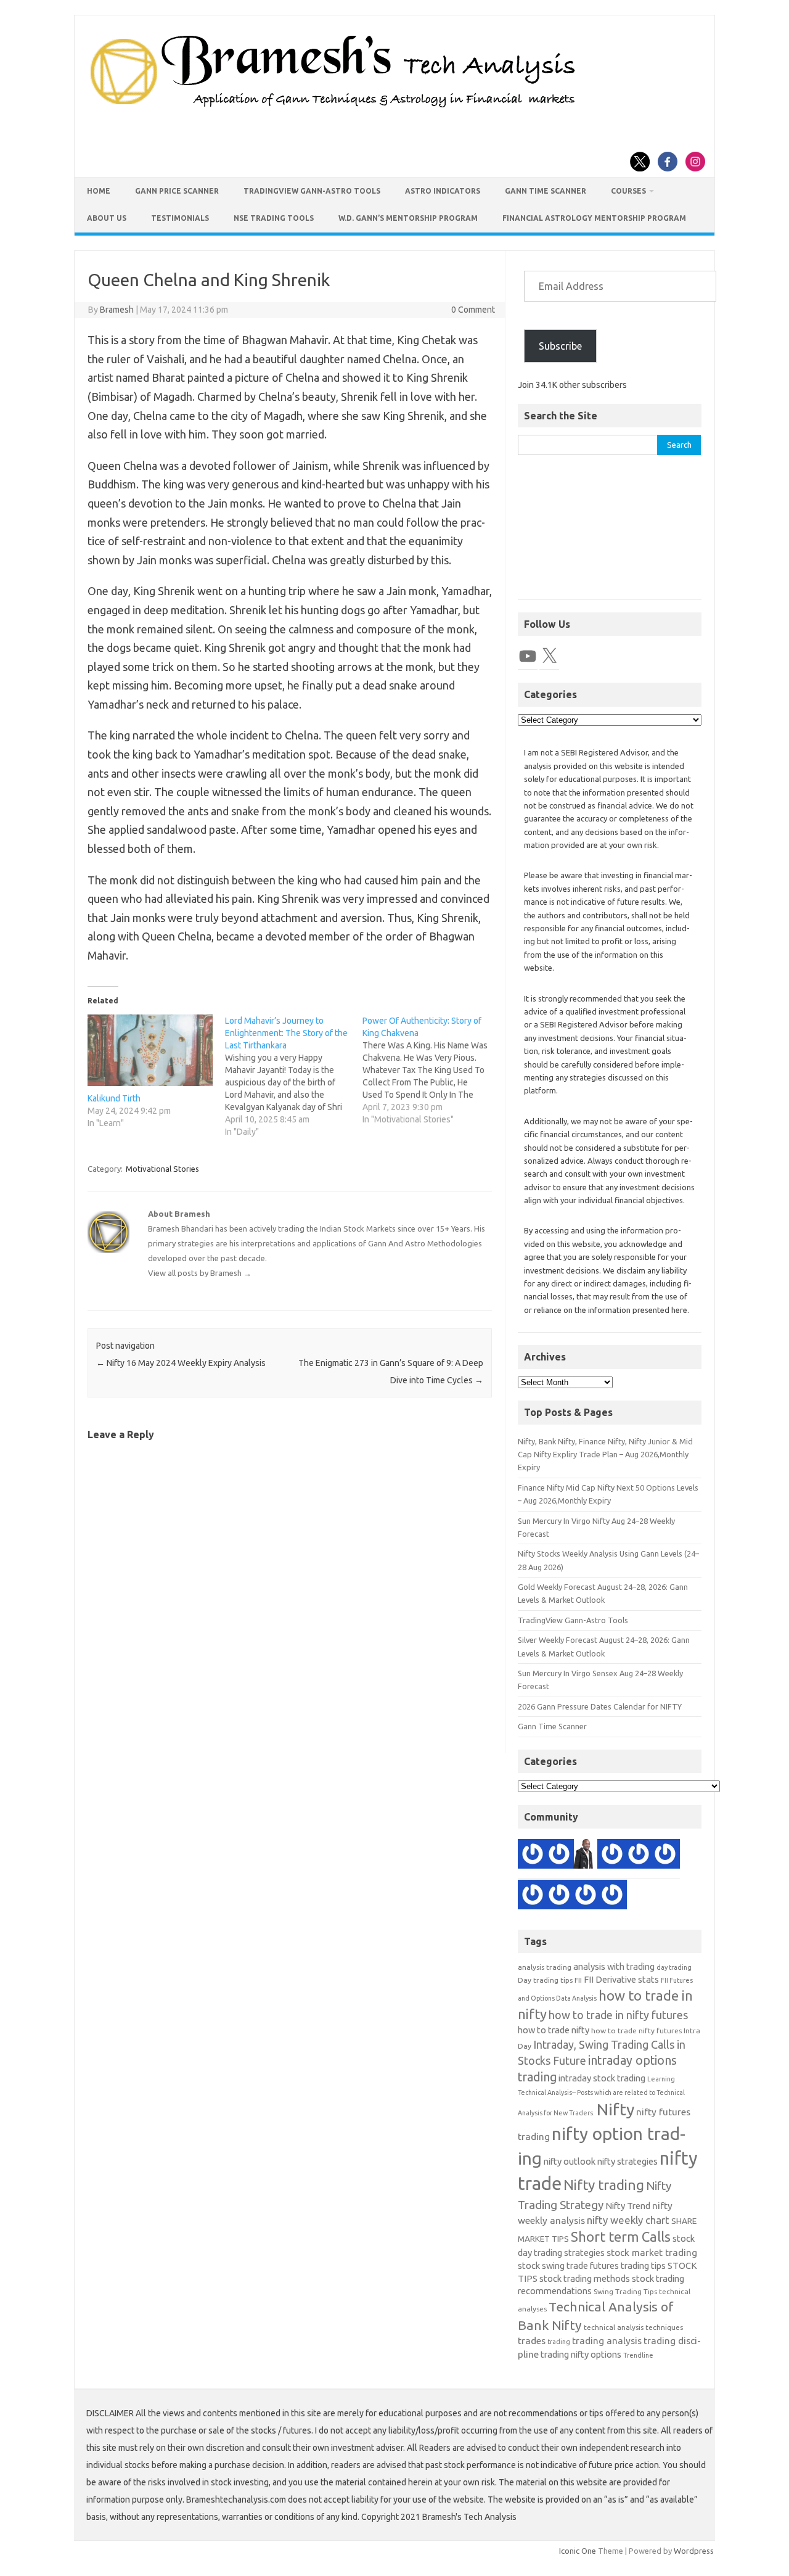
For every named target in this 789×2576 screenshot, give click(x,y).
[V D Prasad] (533, 1896)
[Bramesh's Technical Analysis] (333, 108)
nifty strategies (628, 2161)
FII (578, 1980)
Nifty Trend (628, 2206)
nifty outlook (570, 2161)
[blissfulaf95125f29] (533, 1856)
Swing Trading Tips (625, 2291)
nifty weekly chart (628, 2220)
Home (99, 191)
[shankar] (559, 1856)
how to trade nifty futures (636, 2031)
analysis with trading (614, 1966)
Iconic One (578, 2551)
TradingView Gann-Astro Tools (312, 191)
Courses (628, 191)
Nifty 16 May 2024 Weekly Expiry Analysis (181, 1363)
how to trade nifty (554, 2030)
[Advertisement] (610, 534)
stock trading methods (585, 2278)
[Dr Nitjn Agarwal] (612, 1856)
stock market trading (652, 2253)
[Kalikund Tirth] (150, 1050)
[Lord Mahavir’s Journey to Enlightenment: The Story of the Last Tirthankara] (294, 1076)
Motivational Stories (162, 1169)
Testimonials (180, 218)
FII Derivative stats (621, 1979)
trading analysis (607, 2341)
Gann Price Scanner (177, 191)
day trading (674, 1967)
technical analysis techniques (633, 2327)
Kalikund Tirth (114, 1098)
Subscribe (560, 346)
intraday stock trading (602, 2078)
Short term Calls (621, 2237)
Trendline (638, 2355)
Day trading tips (545, 1980)
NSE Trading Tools (274, 218)
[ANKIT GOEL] (665, 1856)
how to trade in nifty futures (618, 2015)
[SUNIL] (559, 1896)
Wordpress (694, 2551)
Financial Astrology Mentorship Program (594, 218)
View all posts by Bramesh (200, 1273)
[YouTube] (528, 656)
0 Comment (473, 310)
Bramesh (117, 310)
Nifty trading (604, 2185)
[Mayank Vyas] (612, 1896)
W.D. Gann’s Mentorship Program (408, 218)
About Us (107, 218)
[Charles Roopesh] (586, 1896)
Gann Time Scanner (546, 191)
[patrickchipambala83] (586, 1856)
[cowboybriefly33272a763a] (639, 1856)
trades (532, 2341)
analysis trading (545, 1967)
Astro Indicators (443, 191)
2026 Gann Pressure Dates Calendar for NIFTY (600, 1706)
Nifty (615, 2109)
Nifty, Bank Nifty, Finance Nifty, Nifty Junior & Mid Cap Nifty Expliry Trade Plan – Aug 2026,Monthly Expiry (605, 1455)
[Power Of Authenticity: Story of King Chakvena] (431, 1070)
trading (559, 2342)
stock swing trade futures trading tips (592, 2265)
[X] (549, 656)
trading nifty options (581, 2354)
